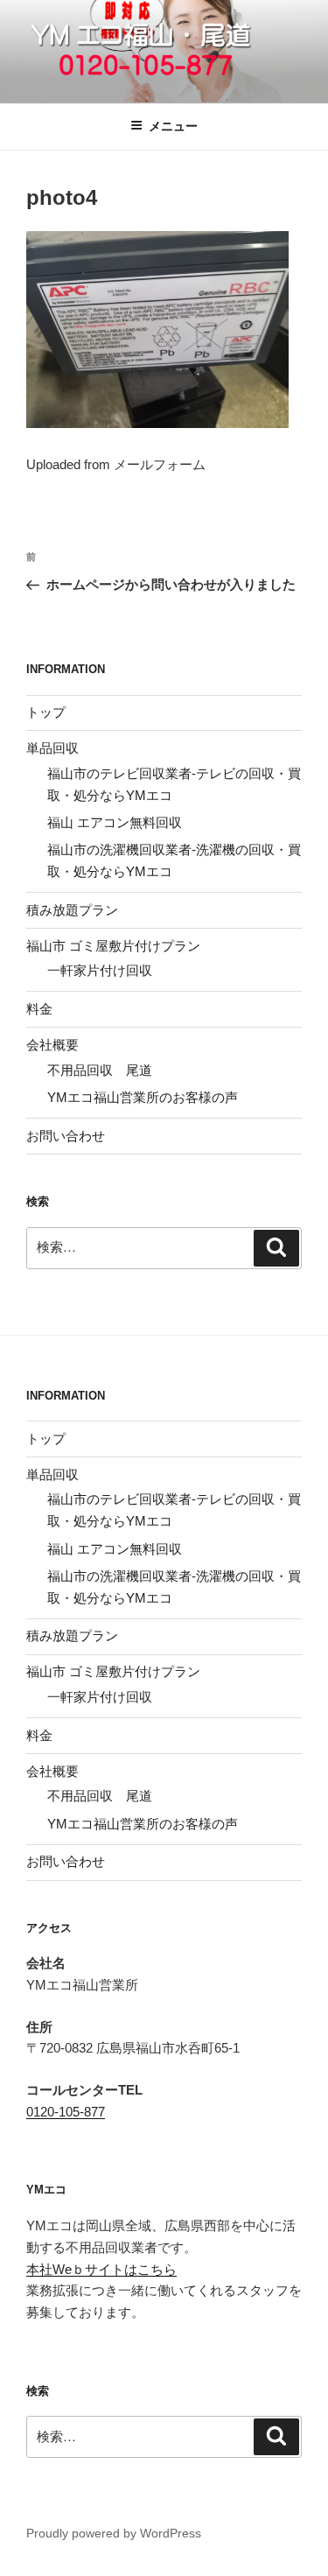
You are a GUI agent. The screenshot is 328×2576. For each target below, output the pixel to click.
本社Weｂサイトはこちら (101, 2269)
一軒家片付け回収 (100, 970)
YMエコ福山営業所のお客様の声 (143, 1097)
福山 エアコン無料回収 (115, 822)
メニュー (173, 126)
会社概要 (52, 1045)
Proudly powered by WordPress (114, 2533)
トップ (46, 712)
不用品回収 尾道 (100, 1070)
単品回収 (52, 748)
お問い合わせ (66, 1136)
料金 (39, 1009)
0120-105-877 (66, 2112)
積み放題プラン (72, 910)
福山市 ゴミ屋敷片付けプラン (113, 946)
